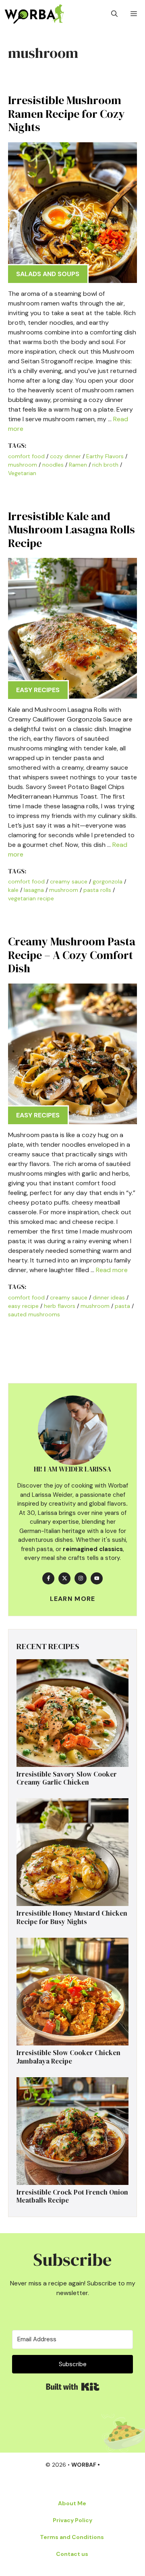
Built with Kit (73, 2387)
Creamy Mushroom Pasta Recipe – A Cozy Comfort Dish (72, 955)
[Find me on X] (64, 1578)
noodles (53, 465)
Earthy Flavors (105, 456)
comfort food (26, 456)
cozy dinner (65, 456)
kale (13, 890)
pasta (122, 1306)
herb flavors (60, 1306)
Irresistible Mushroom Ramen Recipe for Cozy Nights (66, 114)
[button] (114, 14)
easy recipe (23, 1306)
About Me (72, 2503)
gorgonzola (108, 881)
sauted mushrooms (34, 1314)
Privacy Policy (72, 2520)
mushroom (23, 465)
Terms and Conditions (72, 2537)
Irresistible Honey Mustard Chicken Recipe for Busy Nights (72, 1917)
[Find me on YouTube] (97, 1578)
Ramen (78, 465)
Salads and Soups (48, 274)
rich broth (105, 465)
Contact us (72, 2554)
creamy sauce (69, 881)
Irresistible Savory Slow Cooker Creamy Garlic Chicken (67, 1778)
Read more (112, 1270)
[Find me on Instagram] (81, 1578)
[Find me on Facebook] (48, 1578)
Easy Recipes (38, 690)
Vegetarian (22, 473)
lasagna (34, 890)
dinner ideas (109, 1297)
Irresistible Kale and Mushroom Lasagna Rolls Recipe (71, 530)
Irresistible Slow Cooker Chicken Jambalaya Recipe (68, 2057)
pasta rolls (97, 890)
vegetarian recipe (31, 898)
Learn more (73, 1599)
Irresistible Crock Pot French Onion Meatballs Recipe (72, 2196)
